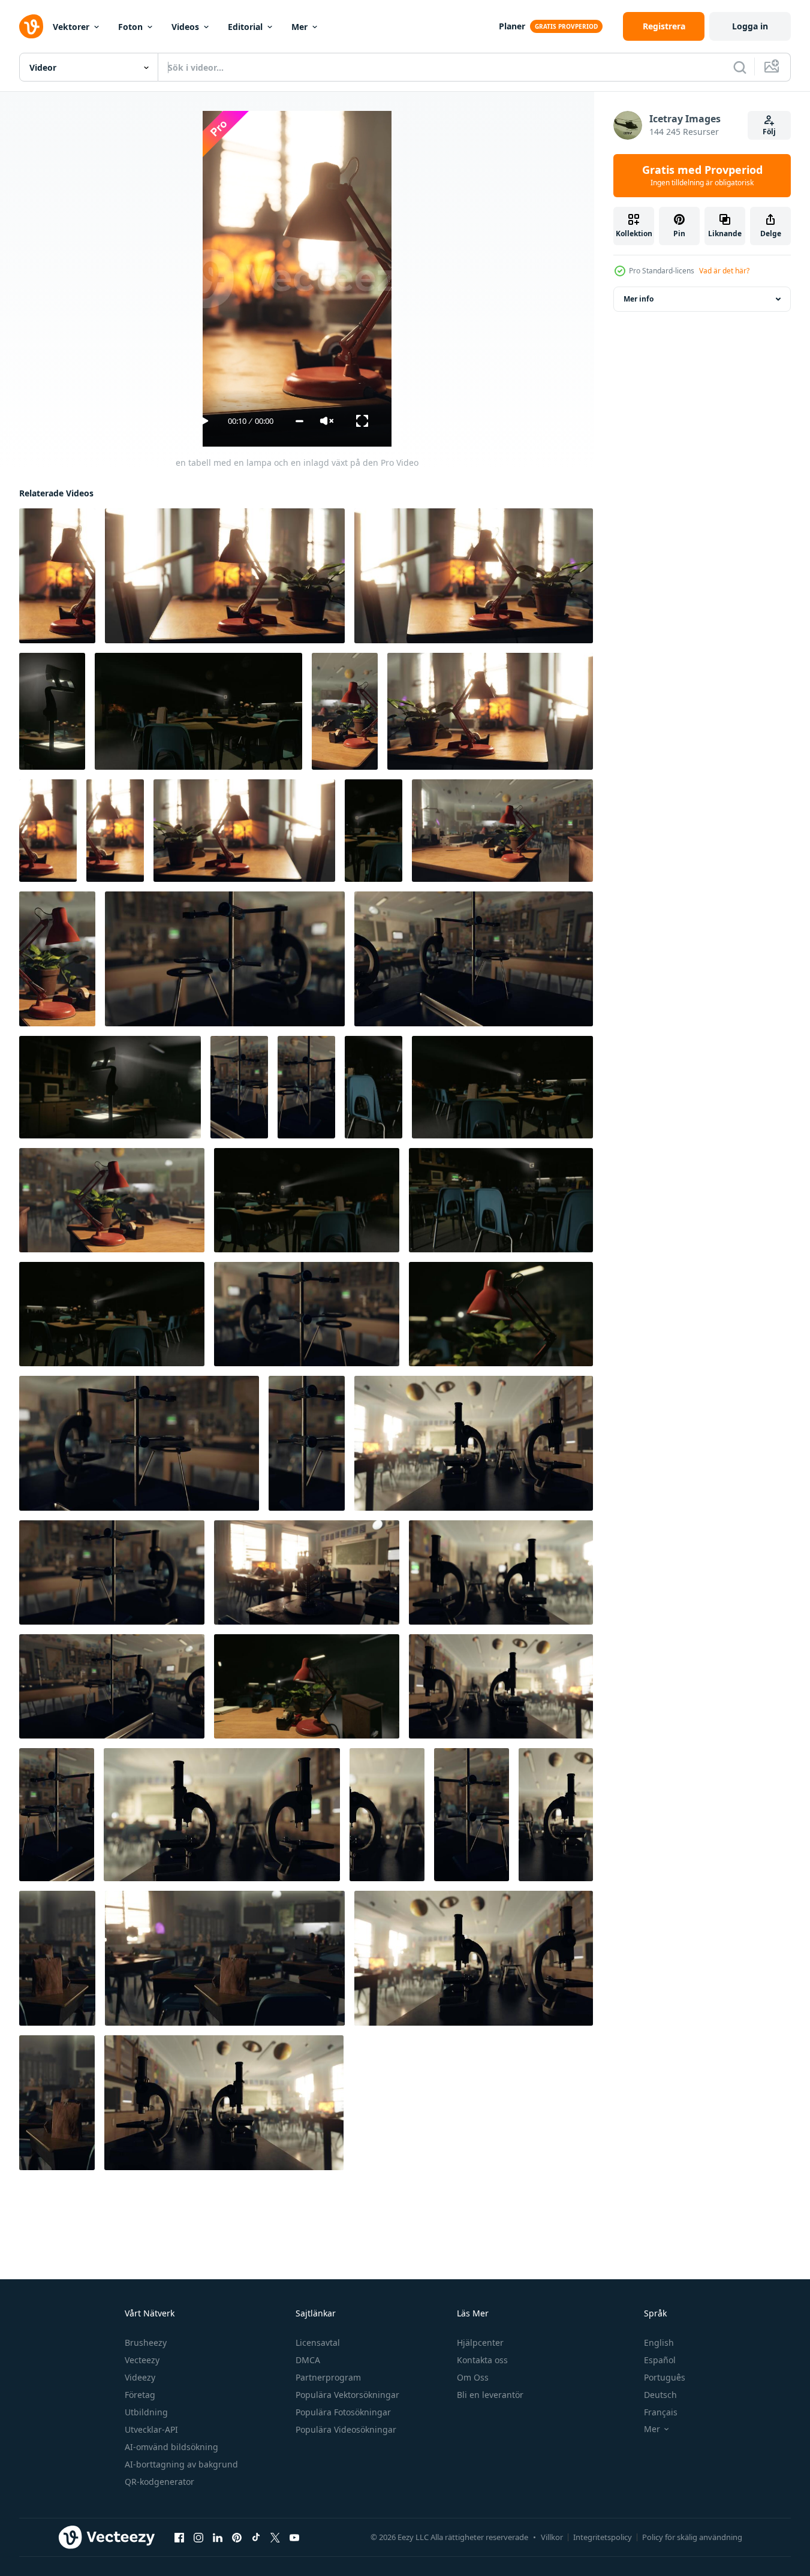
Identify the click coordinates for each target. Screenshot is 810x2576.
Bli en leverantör (490, 2395)
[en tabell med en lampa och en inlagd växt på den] (57, 576)
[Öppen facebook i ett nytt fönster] (179, 2538)
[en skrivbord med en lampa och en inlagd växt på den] (474, 576)
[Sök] (740, 67)
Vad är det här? (724, 271)
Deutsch (660, 2395)
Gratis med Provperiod (702, 176)
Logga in (750, 26)
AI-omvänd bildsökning (171, 2447)
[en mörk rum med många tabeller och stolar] (198, 711)
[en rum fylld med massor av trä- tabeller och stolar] (225, 1958)
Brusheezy (146, 2342)
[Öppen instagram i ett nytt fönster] (198, 2538)
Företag (140, 2395)
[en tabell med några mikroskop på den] (501, 1686)
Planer (512, 26)
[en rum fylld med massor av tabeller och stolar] (306, 1087)
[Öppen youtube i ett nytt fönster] (294, 2538)
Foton (130, 27)
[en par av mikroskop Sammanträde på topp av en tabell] (501, 1572)
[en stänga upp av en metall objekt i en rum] (225, 959)
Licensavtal (318, 2342)
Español (660, 2360)
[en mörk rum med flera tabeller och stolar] (374, 831)
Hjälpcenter (480, 2342)
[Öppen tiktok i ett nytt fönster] (256, 2538)
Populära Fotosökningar (343, 2412)
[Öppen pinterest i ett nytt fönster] (237, 2538)
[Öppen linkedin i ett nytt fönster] (218, 2538)
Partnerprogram (328, 2377)
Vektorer (71, 27)
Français (661, 2412)
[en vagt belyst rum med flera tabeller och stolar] (307, 1200)
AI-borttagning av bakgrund (181, 2464)
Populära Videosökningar (346, 2429)
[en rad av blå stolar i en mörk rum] (374, 1087)
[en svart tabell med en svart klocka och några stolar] (474, 959)
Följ (769, 132)
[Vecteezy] (31, 26)
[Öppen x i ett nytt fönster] (275, 2538)
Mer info (639, 299)
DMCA (308, 2360)
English (659, 2342)
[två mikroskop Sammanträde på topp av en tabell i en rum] (474, 1443)
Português (665, 2377)
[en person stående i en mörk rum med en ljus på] (110, 1087)
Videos (185, 27)
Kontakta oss (482, 2360)
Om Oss (473, 2377)
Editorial (245, 27)
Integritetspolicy (603, 2537)
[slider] (299, 421)
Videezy (140, 2377)
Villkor (552, 2537)
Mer (299, 27)
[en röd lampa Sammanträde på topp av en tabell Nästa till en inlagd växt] (501, 1314)
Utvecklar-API (151, 2429)
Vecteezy (142, 2360)
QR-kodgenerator (159, 2482)
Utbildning (146, 2412)
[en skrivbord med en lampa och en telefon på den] (57, 959)
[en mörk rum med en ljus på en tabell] (52, 711)
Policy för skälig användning (692, 2537)
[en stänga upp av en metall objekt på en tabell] (307, 1314)
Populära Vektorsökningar (347, 2395)
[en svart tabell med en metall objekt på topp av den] (139, 1443)
